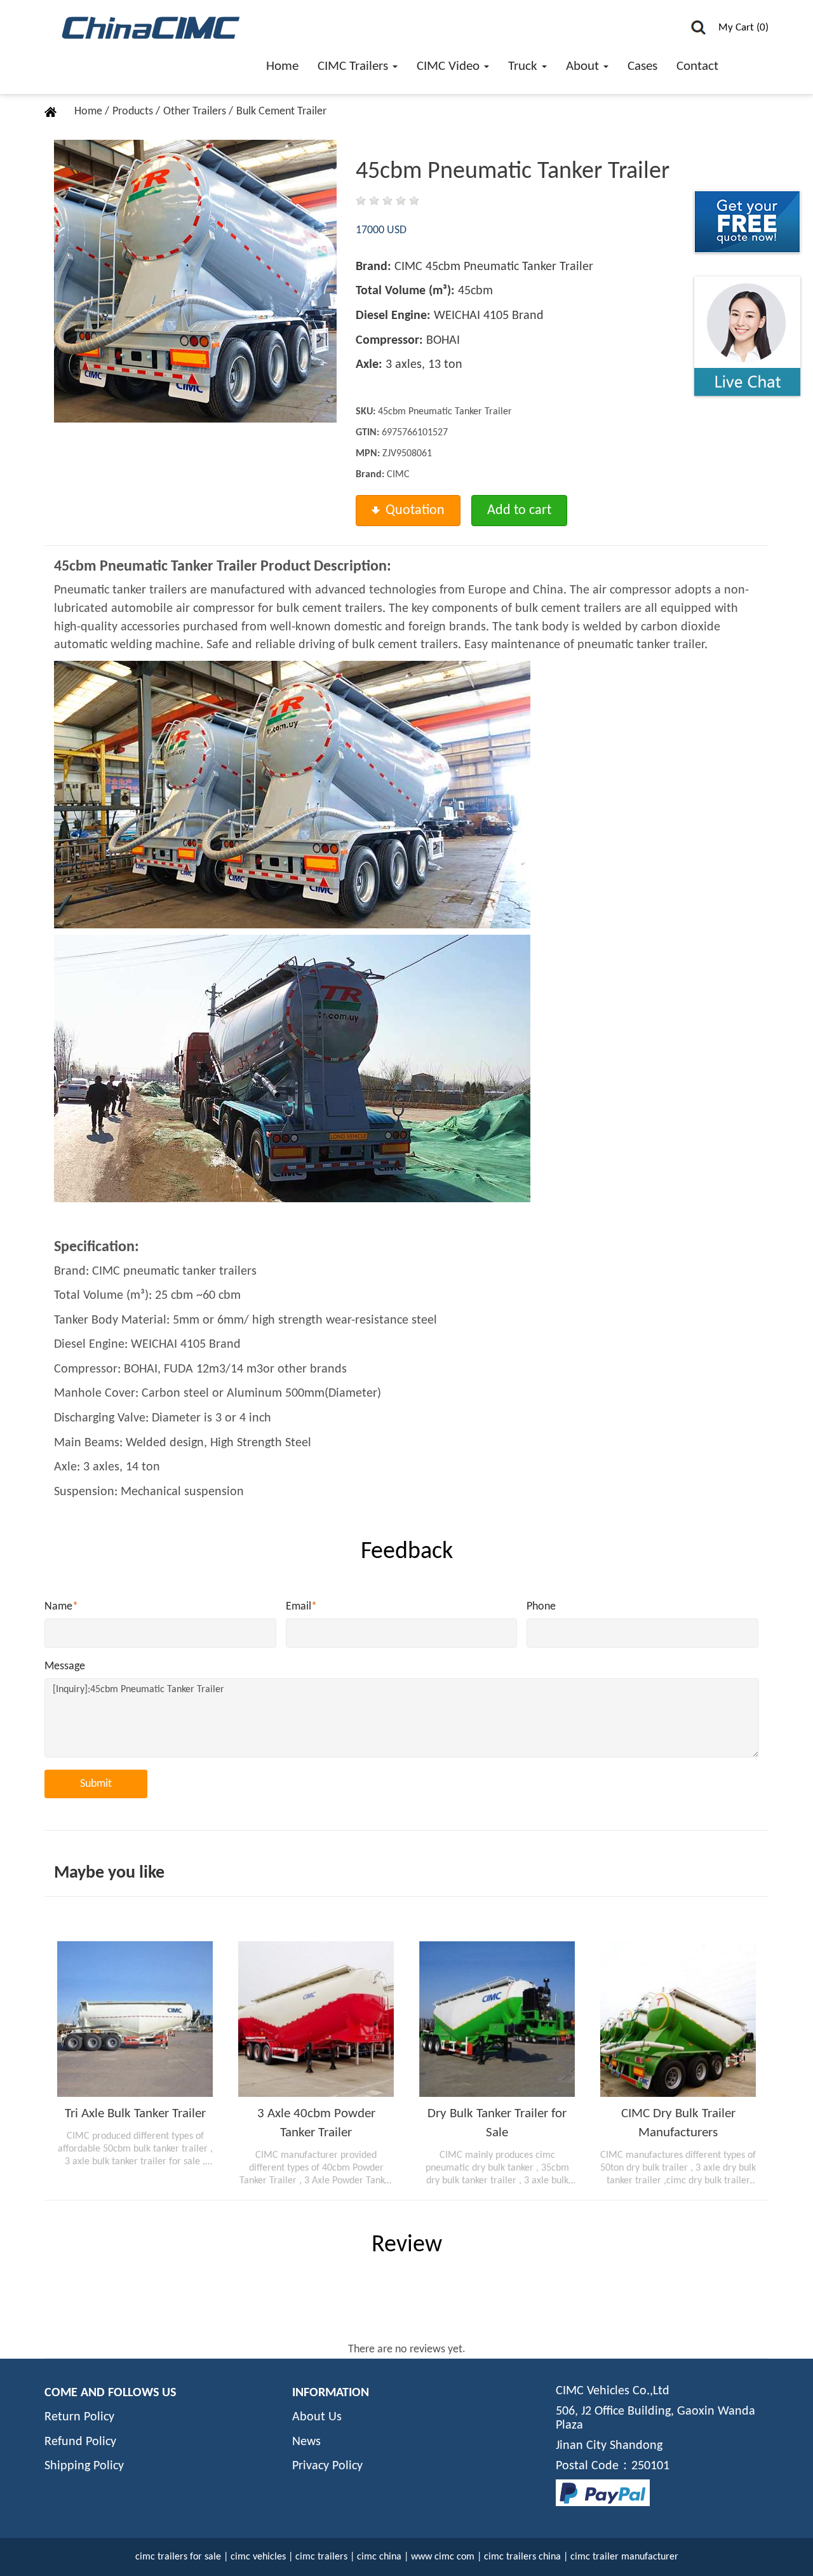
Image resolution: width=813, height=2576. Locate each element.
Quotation (415, 511)
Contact (697, 66)
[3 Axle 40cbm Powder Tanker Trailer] (316, 2019)
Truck (524, 66)
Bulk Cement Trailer (281, 112)
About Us (317, 2417)
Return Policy (79, 2417)
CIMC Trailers (354, 66)
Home (282, 66)
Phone (541, 1607)
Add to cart (519, 511)
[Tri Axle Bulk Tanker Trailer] (135, 2019)
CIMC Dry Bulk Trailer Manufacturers (678, 2123)
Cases (642, 66)
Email (301, 1607)
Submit (96, 1784)
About (584, 66)
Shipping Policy (84, 2466)
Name (61, 1607)
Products (134, 112)
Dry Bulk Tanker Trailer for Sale (497, 2123)
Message (65, 1666)
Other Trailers (196, 112)
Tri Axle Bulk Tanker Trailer (135, 2114)
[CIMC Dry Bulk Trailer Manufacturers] (678, 2019)
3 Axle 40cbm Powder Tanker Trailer (316, 2123)
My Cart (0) (743, 28)
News (306, 2442)
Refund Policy (80, 2442)
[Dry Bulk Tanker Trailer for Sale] (497, 2019)
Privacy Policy (327, 2466)
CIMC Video (450, 66)
